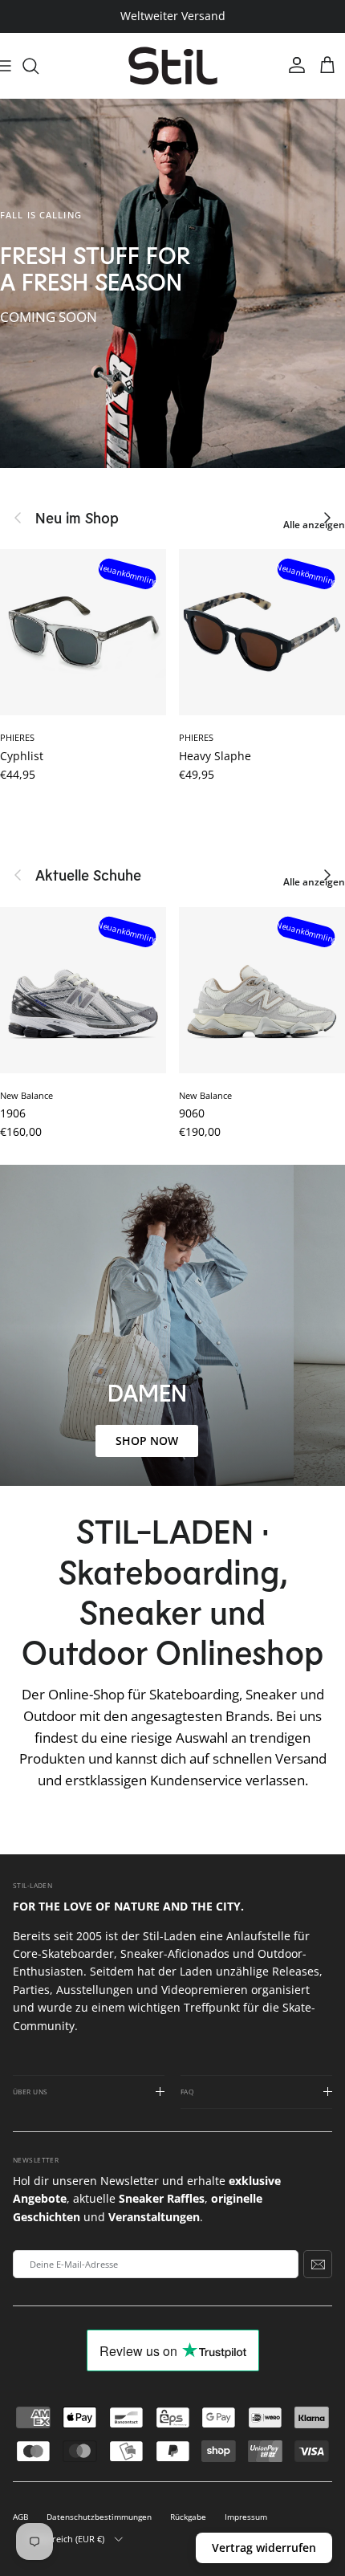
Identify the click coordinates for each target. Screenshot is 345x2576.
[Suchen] (39, 66)
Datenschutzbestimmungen (99, 2517)
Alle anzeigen (314, 525)
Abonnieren (318, 2264)
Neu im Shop (77, 518)
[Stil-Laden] (173, 66)
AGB (20, 2517)
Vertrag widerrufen (264, 2548)
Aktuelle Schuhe (88, 875)
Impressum (246, 2517)
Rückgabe (188, 2517)
